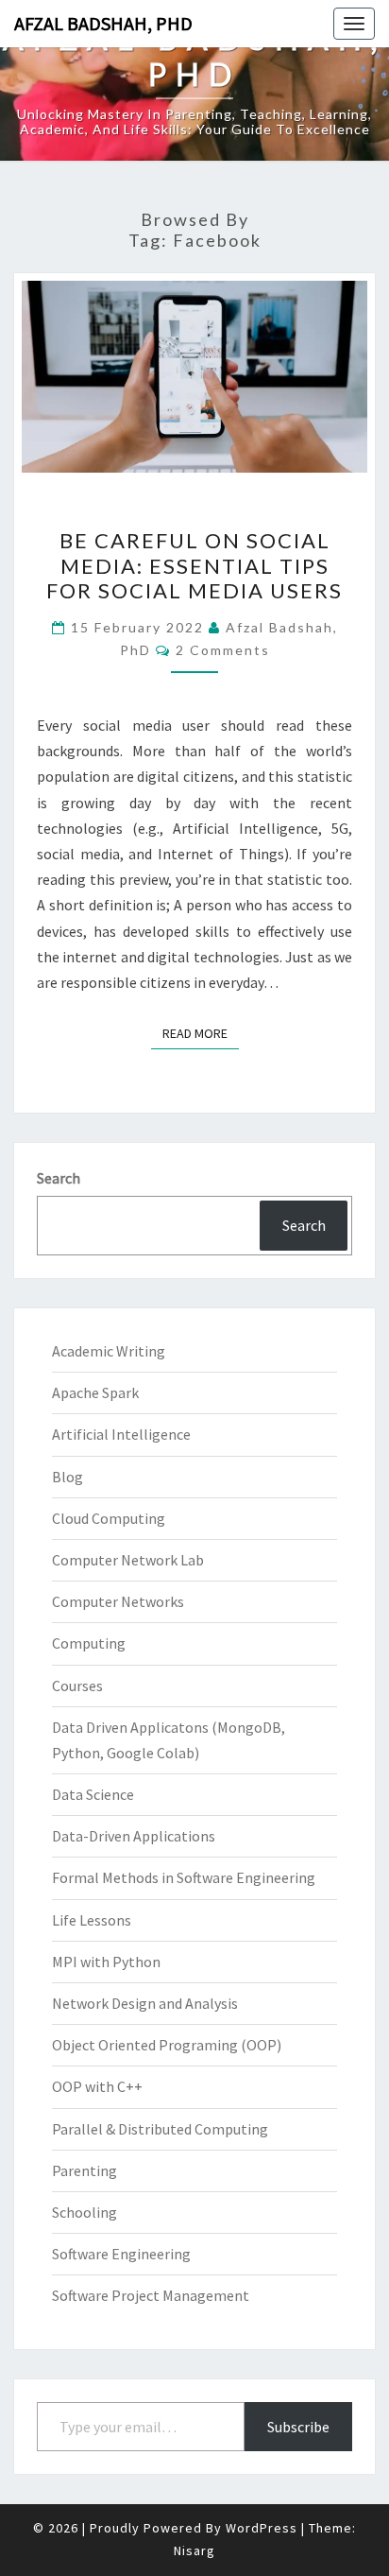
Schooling (85, 2212)
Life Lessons (92, 1920)
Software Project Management (151, 2295)
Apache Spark (95, 1392)
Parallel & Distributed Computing (160, 2129)
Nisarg (194, 2550)
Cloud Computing (109, 1518)
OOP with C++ (97, 2086)
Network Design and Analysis (145, 2003)
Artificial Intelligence (121, 1434)
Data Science (93, 1794)
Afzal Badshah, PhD (103, 23)
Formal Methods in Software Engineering (184, 1877)
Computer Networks (118, 1601)
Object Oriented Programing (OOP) (167, 2045)
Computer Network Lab (128, 1560)
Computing (89, 1643)
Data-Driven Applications (134, 1836)
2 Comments (223, 650)
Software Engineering (121, 2254)
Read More (201, 1033)
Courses (77, 1686)
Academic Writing (109, 1351)
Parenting (85, 2170)
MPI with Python (106, 1962)
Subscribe (298, 2427)
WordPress (262, 2528)
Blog (68, 1477)
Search (59, 1178)
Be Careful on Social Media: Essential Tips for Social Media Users (194, 565)
